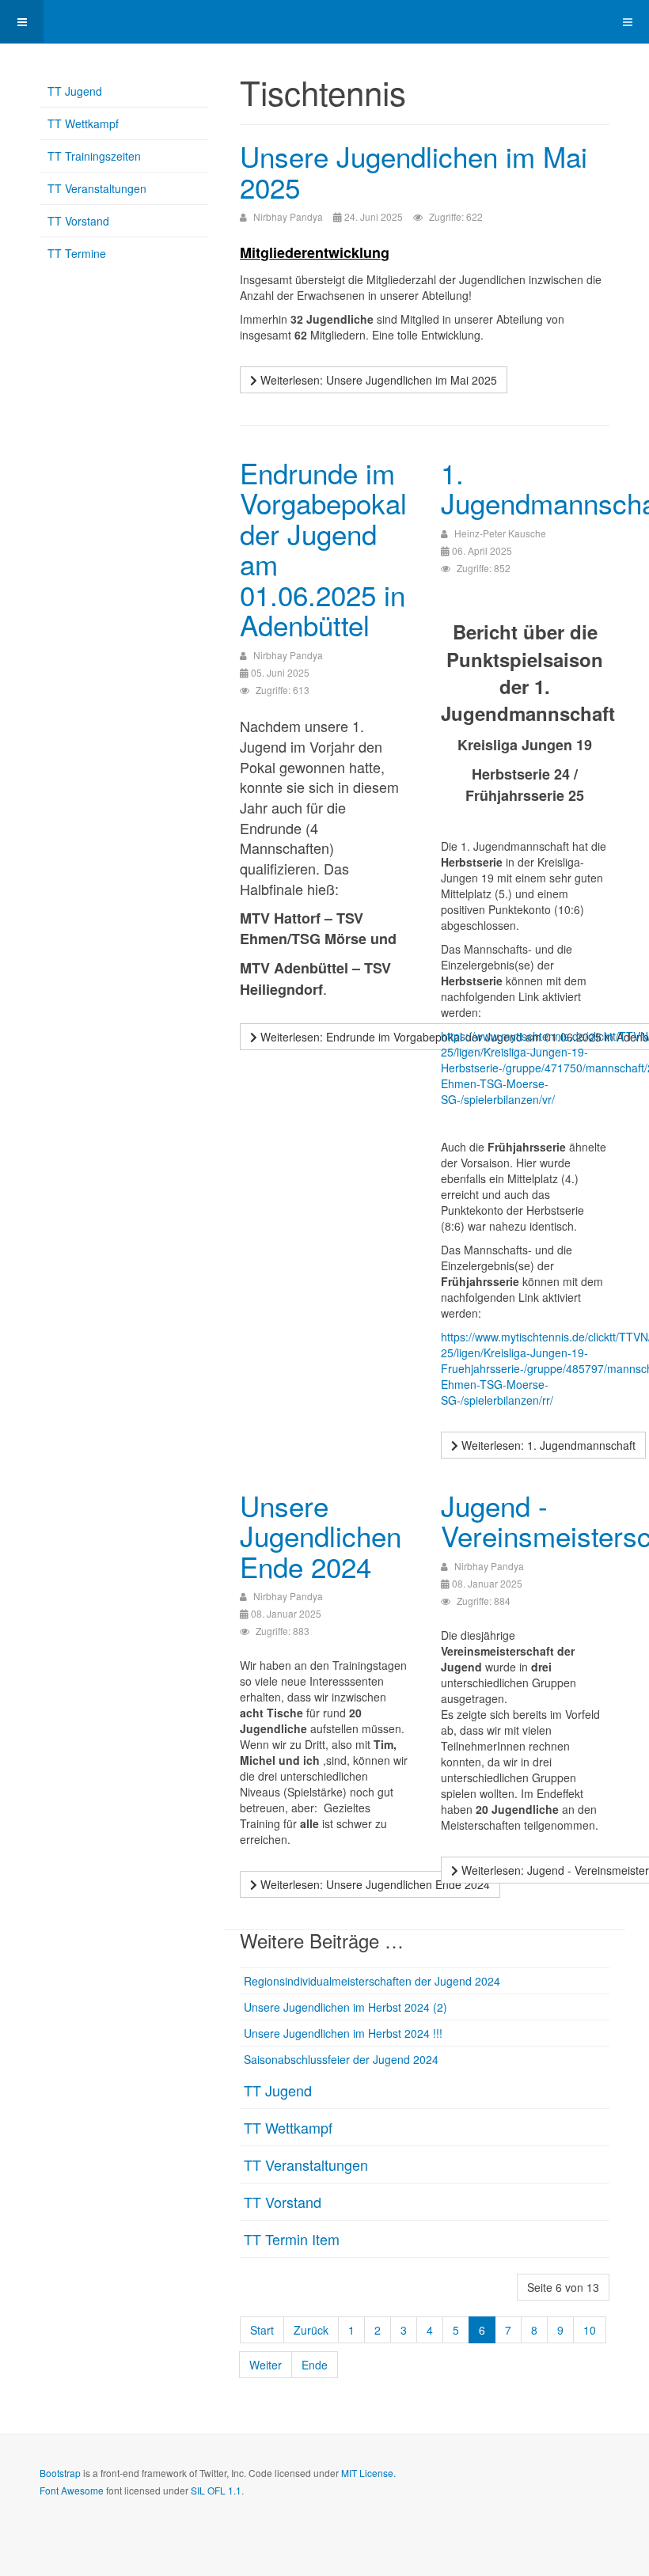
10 (590, 2330)
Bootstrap (60, 2473)
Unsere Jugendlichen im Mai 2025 (414, 171)
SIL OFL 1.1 (216, 2490)
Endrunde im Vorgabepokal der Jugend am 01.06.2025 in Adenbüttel (323, 549)
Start (262, 2330)
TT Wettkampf (288, 2127)
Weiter (266, 2365)
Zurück (311, 2330)
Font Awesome (72, 2490)
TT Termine (77, 253)
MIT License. (368, 2473)
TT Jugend (278, 2090)
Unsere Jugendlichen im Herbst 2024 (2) (345, 2007)
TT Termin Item (292, 2239)
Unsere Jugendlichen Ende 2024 (321, 1536)
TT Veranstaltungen (306, 2164)
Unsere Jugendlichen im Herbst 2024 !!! (343, 2033)
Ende (315, 2365)
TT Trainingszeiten (94, 156)
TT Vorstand (283, 2202)
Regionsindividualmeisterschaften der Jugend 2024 (372, 1981)
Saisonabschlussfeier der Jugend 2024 (341, 2059)
